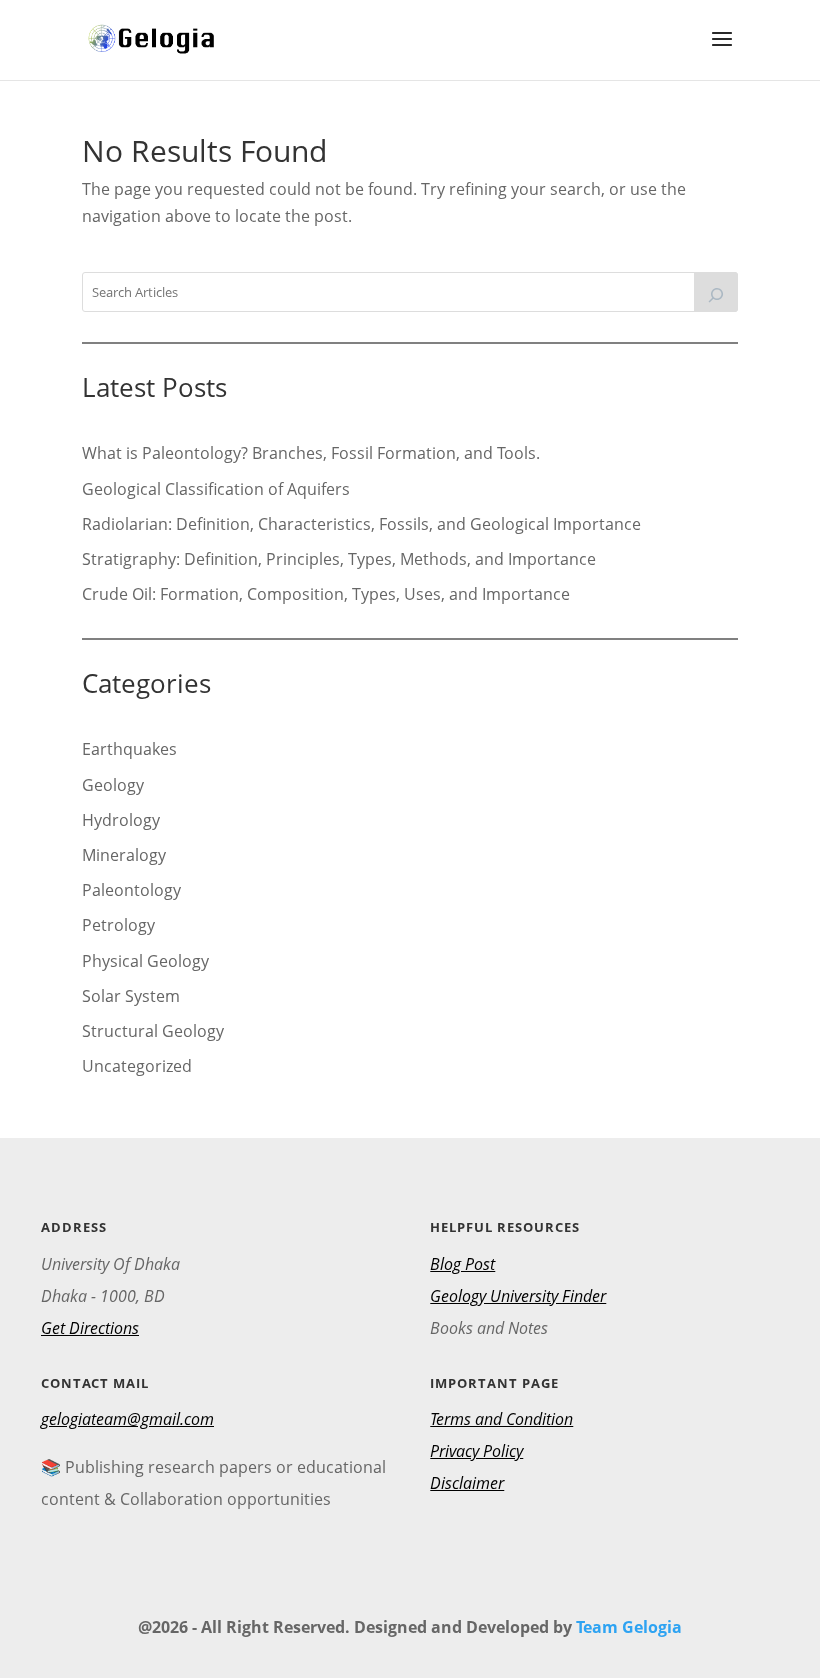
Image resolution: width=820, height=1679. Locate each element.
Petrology (118, 925)
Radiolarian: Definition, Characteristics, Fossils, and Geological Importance (361, 524)
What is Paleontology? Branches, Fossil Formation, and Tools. (311, 453)
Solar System (131, 996)
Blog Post (462, 1264)
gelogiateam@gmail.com (127, 1419)
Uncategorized (137, 1066)
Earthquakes (129, 749)
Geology (113, 785)
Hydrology (121, 820)
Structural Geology (153, 1031)
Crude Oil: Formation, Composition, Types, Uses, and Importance (326, 594)
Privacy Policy (476, 1451)
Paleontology (131, 890)
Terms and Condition (501, 1419)
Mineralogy (124, 855)
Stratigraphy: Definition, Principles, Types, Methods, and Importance (339, 559)
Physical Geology (145, 961)
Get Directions (90, 1328)
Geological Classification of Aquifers (216, 489)
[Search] (716, 292)
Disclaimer (467, 1483)
